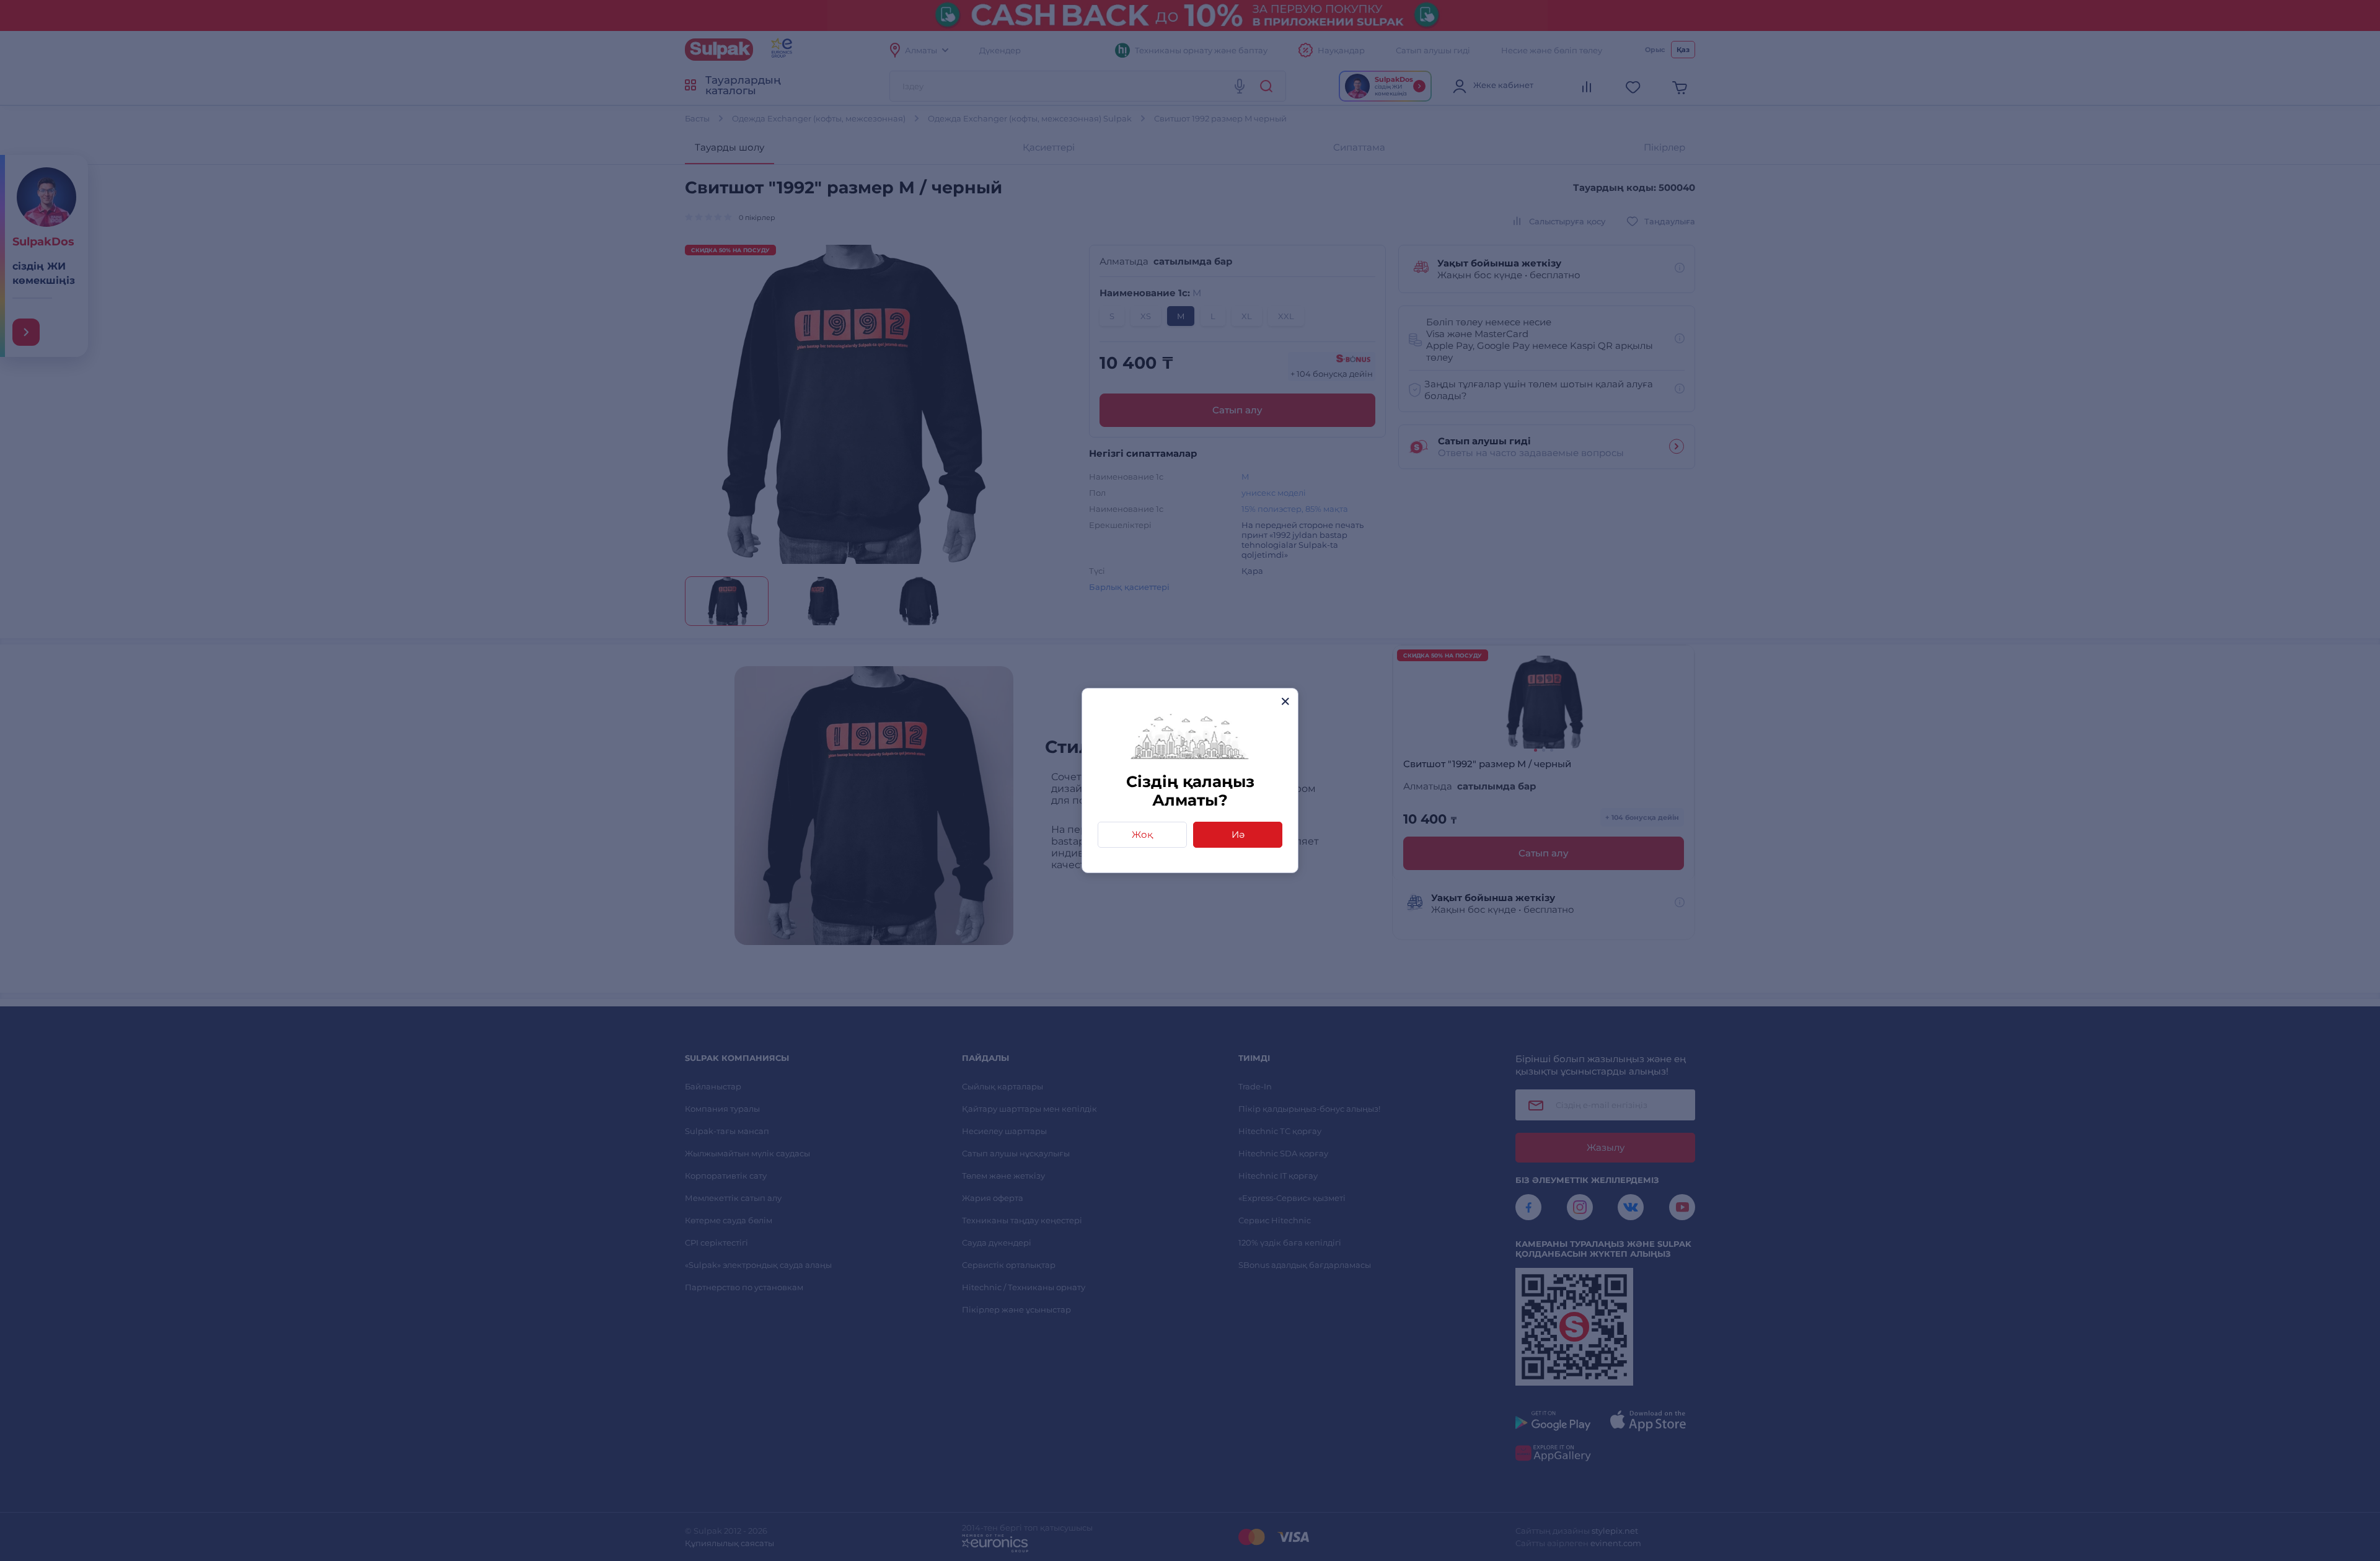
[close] (1285, 701)
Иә (1238, 834)
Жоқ (1142, 834)
